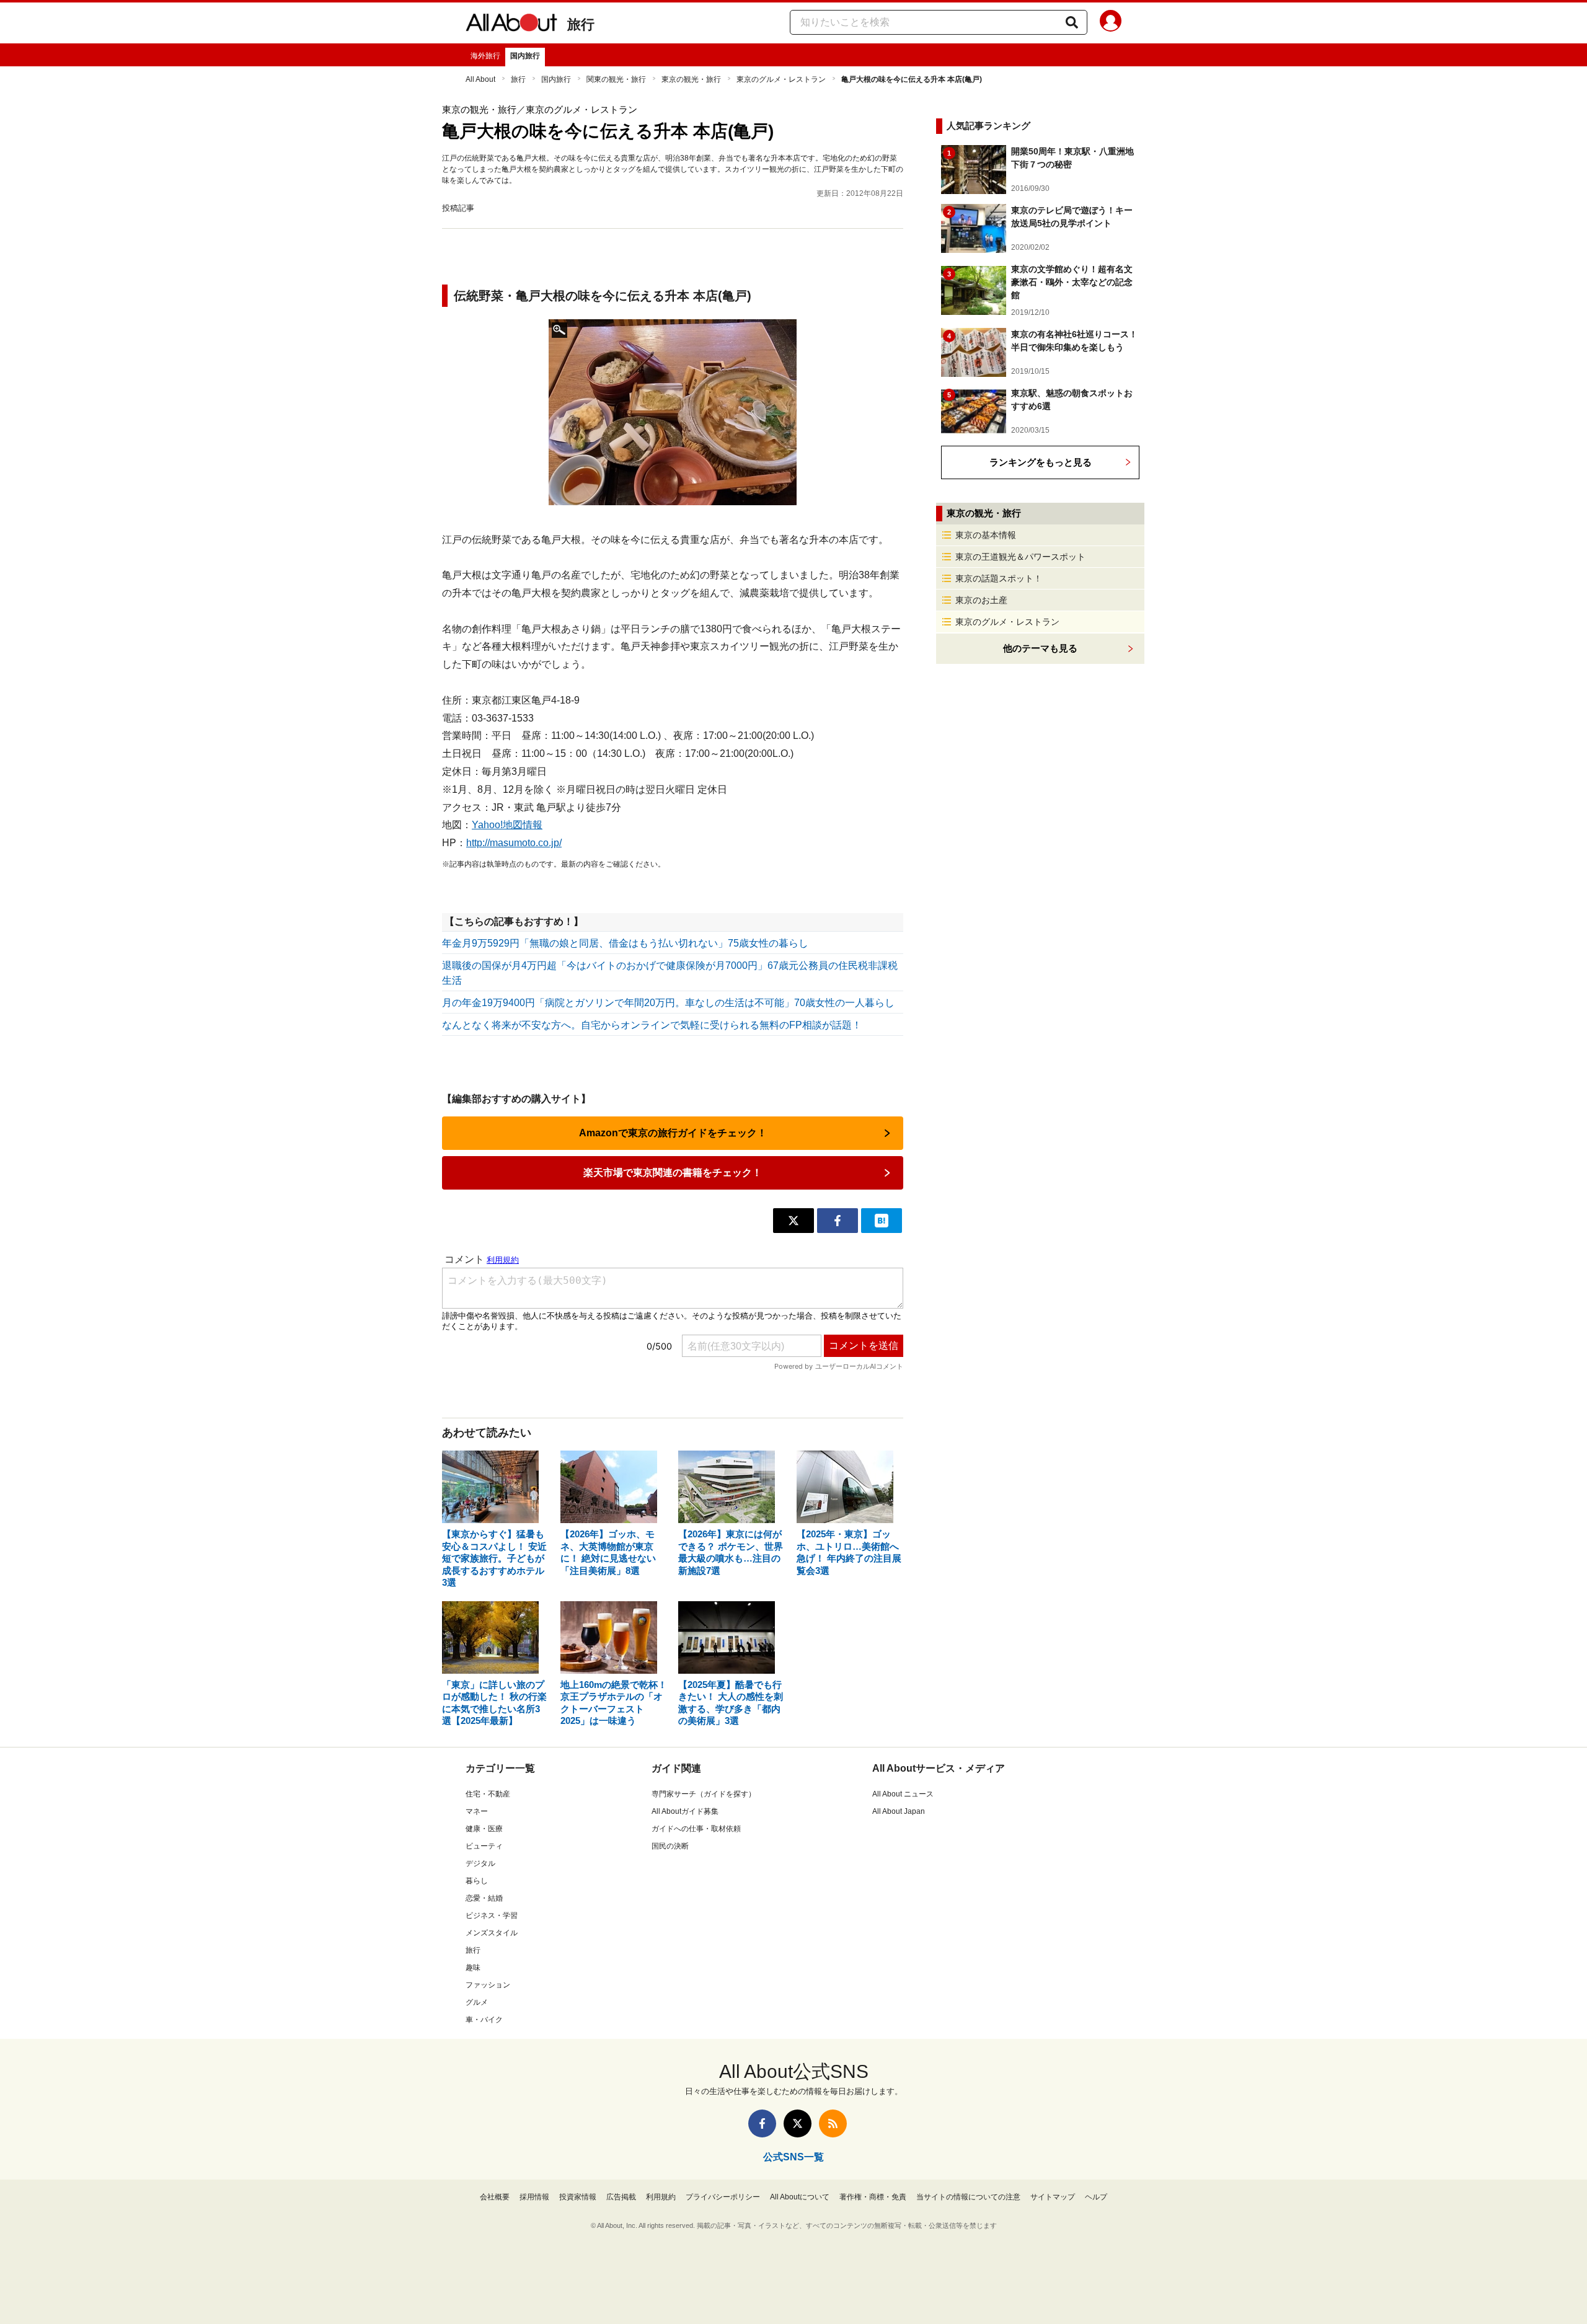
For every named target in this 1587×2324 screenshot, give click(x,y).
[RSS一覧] (833, 2123)
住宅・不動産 (488, 1794)
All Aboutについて (800, 2197)
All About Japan (899, 1811)
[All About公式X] (798, 2123)
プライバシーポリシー (723, 2197)
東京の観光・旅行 (691, 79)
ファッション (488, 1985)
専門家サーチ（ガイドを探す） (704, 1794)
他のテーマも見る (1040, 648)
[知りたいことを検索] (1072, 22)
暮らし (477, 1881)
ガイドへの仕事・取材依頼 (696, 1829)
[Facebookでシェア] (838, 1221)
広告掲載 (621, 2197)
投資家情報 (578, 2197)
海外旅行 (485, 56)
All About (480, 79)
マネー (477, 1811)
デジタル (480, 1863)
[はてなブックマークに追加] (882, 1221)
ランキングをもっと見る (1041, 462)
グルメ (477, 2002)
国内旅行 (525, 56)
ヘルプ (1096, 2197)
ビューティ (484, 1846)
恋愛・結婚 (484, 1898)
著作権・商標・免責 (873, 2197)
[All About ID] (1111, 23)
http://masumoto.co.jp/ (514, 843)
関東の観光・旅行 (616, 79)
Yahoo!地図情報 (507, 825)
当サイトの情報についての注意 (968, 2197)
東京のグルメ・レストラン (781, 79)
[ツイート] (793, 1221)
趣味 (473, 1968)
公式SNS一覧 (793, 2157)
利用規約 (661, 2197)
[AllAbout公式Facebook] (762, 2123)
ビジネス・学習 (492, 1915)
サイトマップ (1053, 2197)
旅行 (581, 24)
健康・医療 (484, 1829)
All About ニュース (903, 1794)
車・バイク (484, 2020)
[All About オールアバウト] (511, 25)
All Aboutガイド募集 (685, 1811)
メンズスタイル (492, 1933)
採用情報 (534, 2197)
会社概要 (495, 2197)
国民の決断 (670, 1846)
